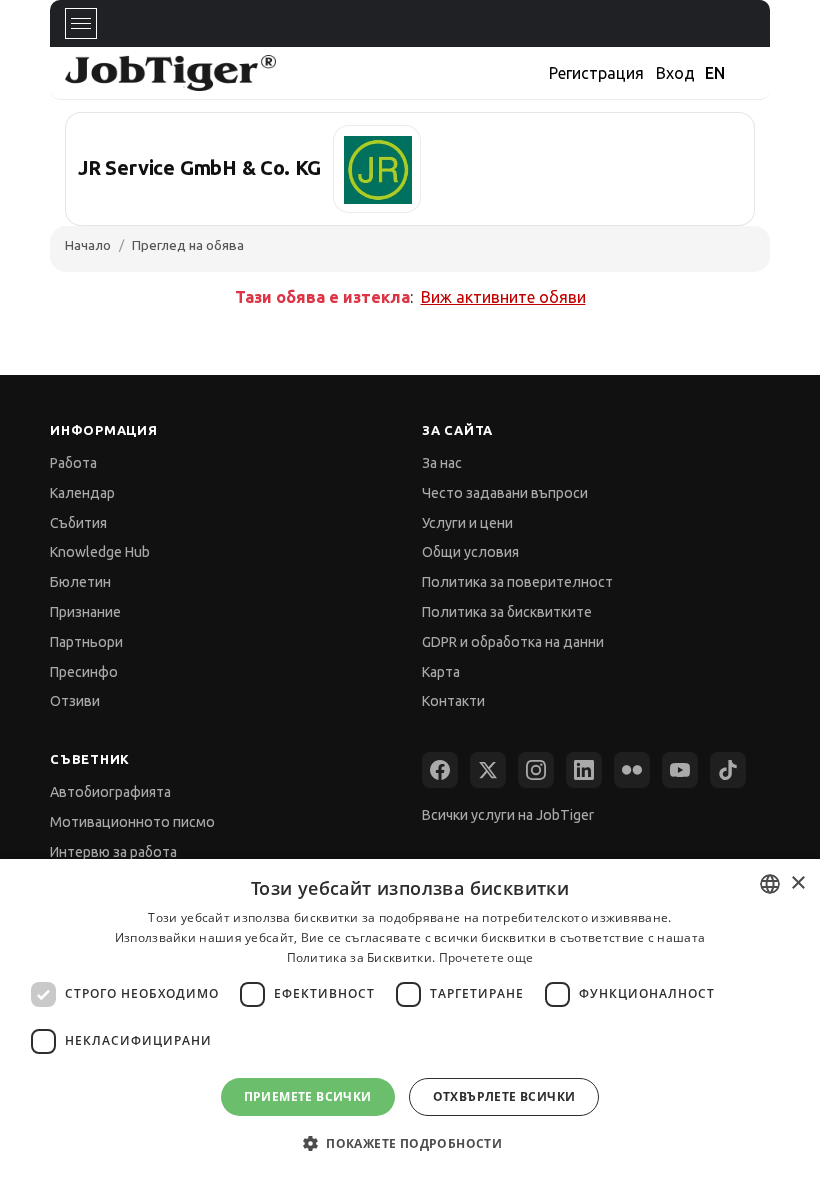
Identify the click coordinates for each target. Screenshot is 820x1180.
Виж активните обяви (503, 297)
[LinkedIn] (584, 770)
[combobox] (770, 884)
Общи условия (470, 552)
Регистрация (596, 73)
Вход (675, 73)
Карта (441, 672)
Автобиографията (110, 792)
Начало (88, 245)
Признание (85, 612)
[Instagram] (536, 770)
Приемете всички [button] (308, 1096)
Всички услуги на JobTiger (508, 815)
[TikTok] (728, 770)
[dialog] (410, 1019)
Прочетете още (486, 957)
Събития (78, 523)
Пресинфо (84, 672)
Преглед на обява (188, 245)
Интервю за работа (113, 852)
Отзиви (75, 701)
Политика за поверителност (517, 582)
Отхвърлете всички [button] (504, 1096)
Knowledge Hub (100, 552)
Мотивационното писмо (132, 822)
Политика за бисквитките (507, 612)
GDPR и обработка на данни (513, 642)
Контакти (453, 701)
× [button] (797, 883)
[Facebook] (440, 770)
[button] (410, 1143)
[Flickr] (632, 770)
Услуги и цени (467, 523)
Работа (73, 463)
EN (715, 73)
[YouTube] (680, 770)
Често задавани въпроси (505, 493)
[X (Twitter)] (488, 770)
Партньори (86, 642)
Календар (82, 493)
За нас (442, 463)
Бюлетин (80, 582)
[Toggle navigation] (81, 23)
